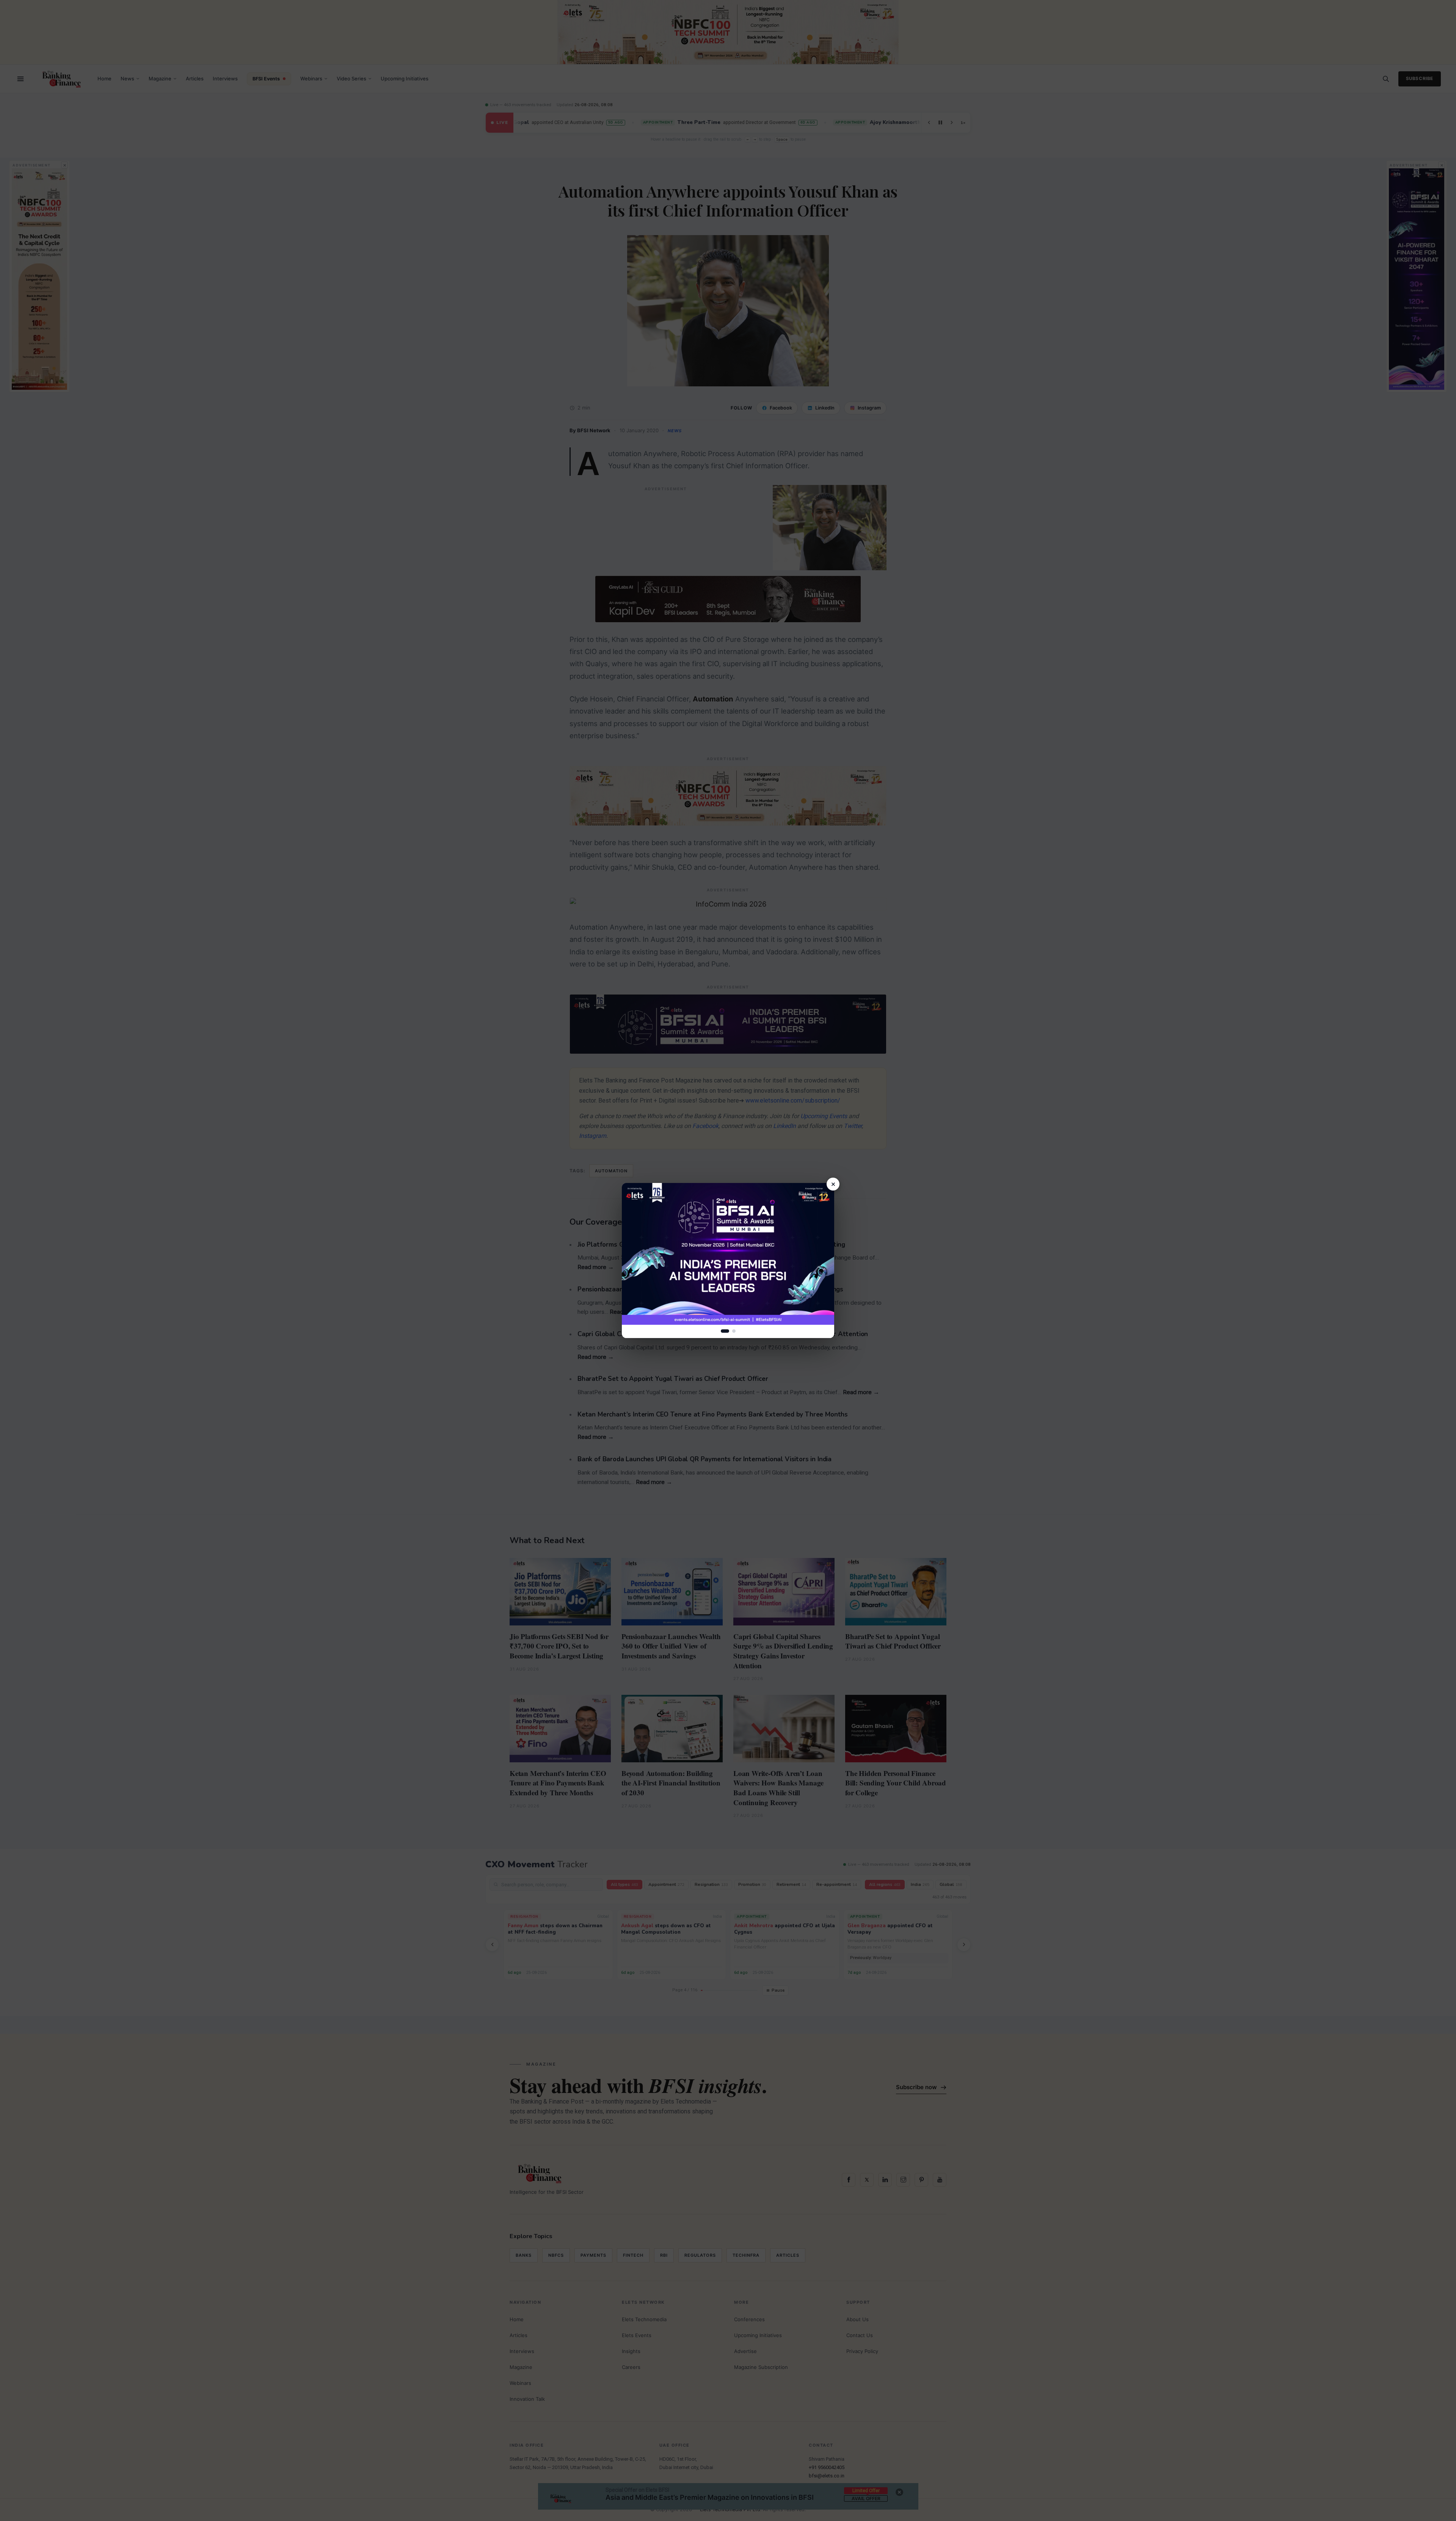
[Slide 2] (734, 1331)
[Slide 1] (725, 1331)
